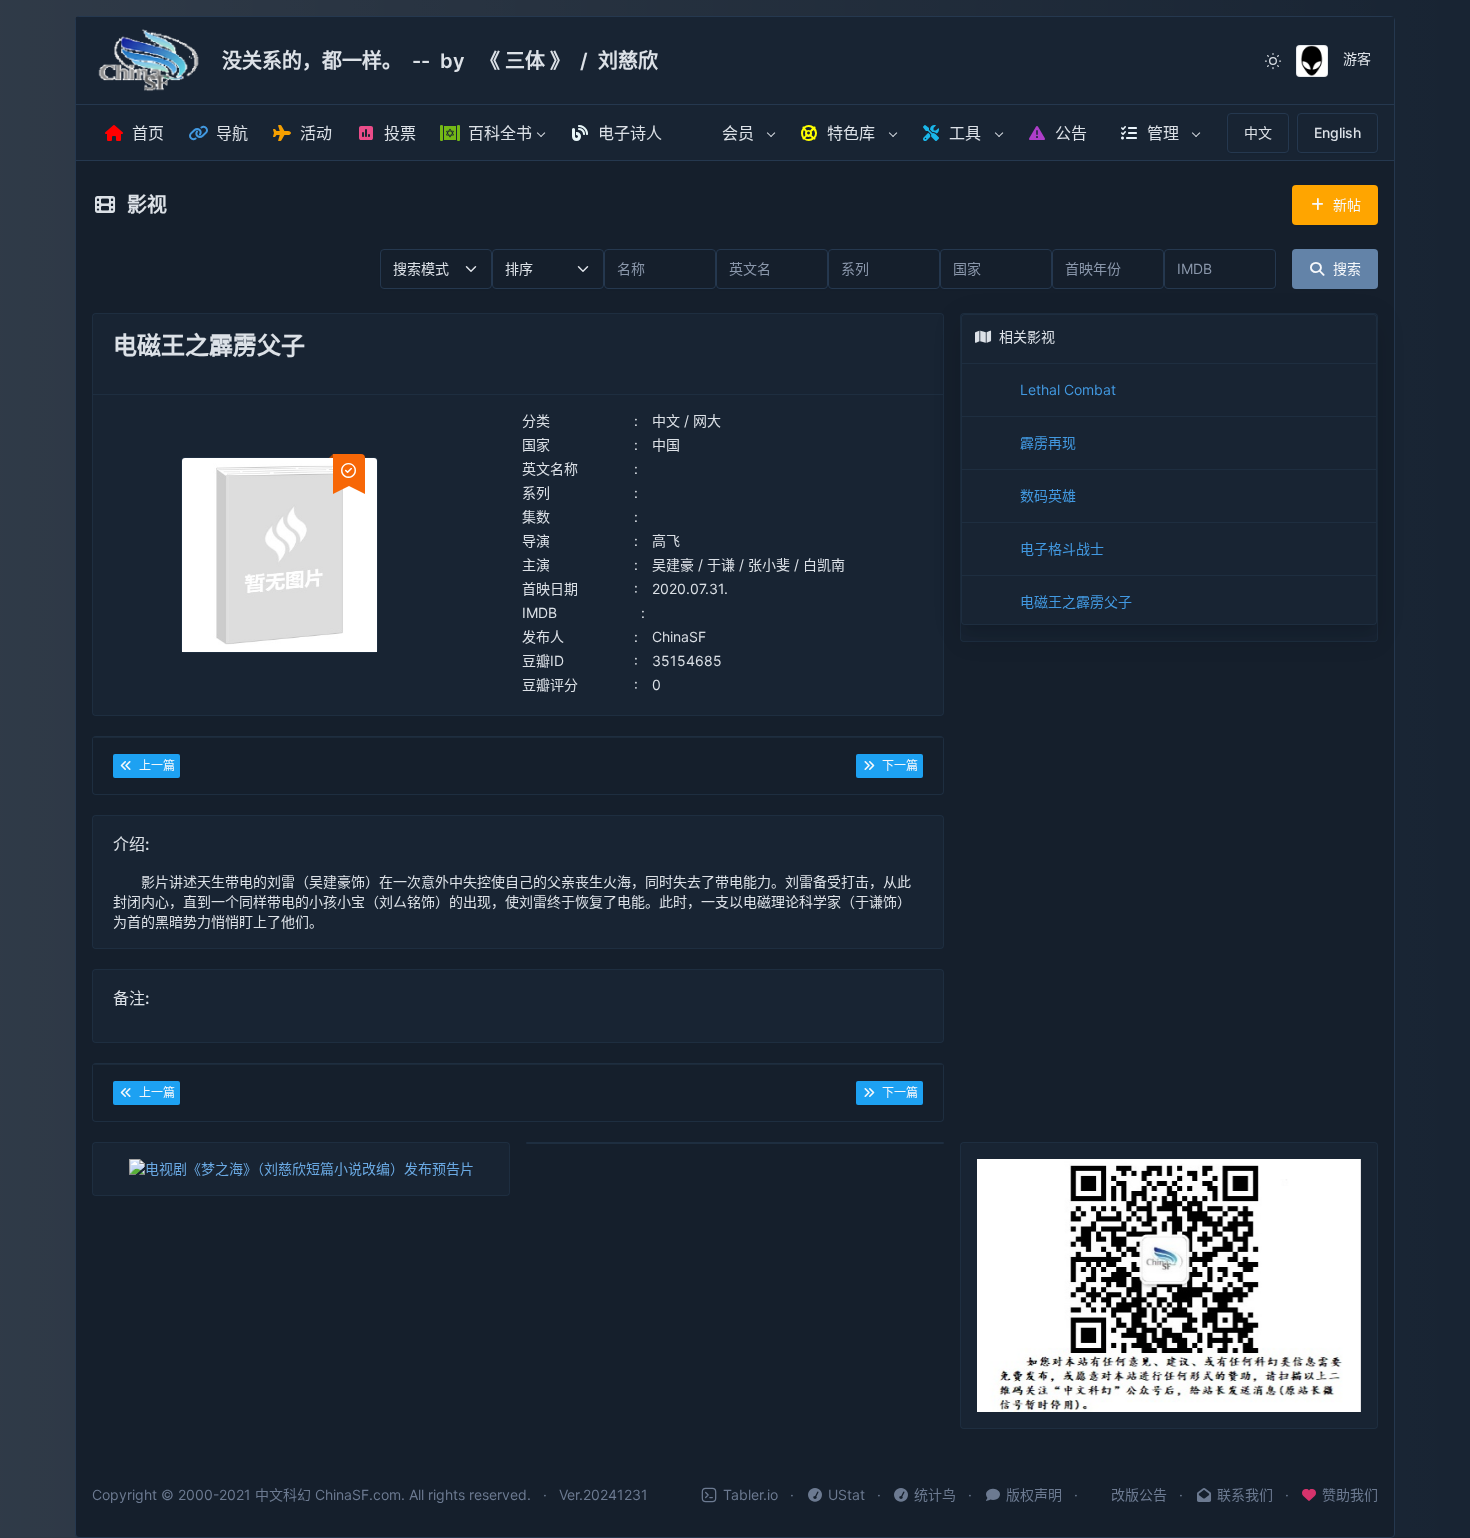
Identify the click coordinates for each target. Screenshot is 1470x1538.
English (1337, 132)
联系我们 (1245, 1494)
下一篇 (897, 765)
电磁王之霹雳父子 (1076, 601)
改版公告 (1139, 1494)
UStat (846, 1494)
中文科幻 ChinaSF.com (328, 1494)
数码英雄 (1048, 495)
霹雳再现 (1048, 442)
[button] (493, 133)
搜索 (1343, 268)
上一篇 (154, 765)
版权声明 (1034, 1494)
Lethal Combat (1068, 389)
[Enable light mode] (1273, 61)
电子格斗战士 (1062, 548)
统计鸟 (935, 1494)
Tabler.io (750, 1494)
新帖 (1343, 204)
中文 (1258, 132)
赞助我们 (1350, 1494)
